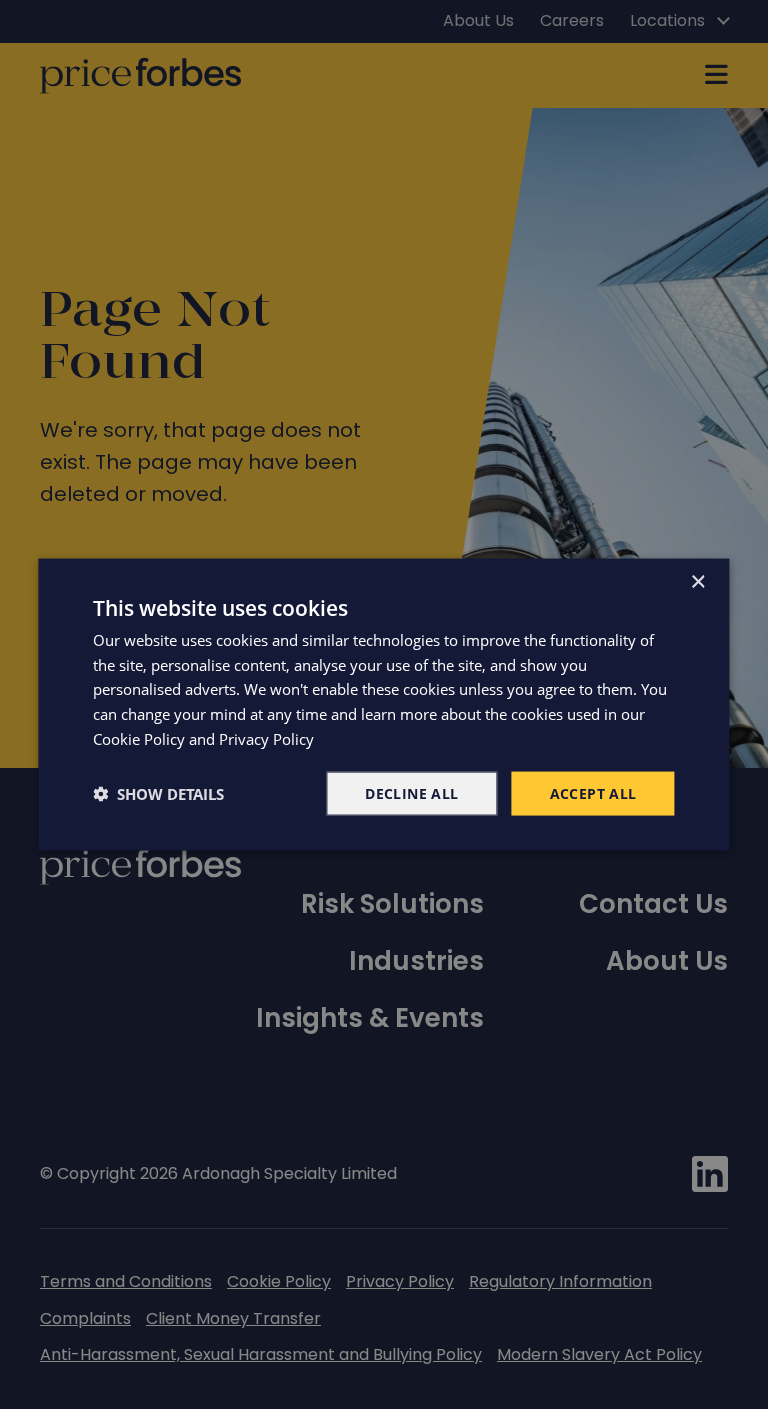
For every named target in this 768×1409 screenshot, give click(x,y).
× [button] (697, 581)
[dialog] (383, 704)
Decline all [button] (411, 792)
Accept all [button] (593, 792)
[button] (158, 794)
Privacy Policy (266, 738)
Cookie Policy (139, 738)
